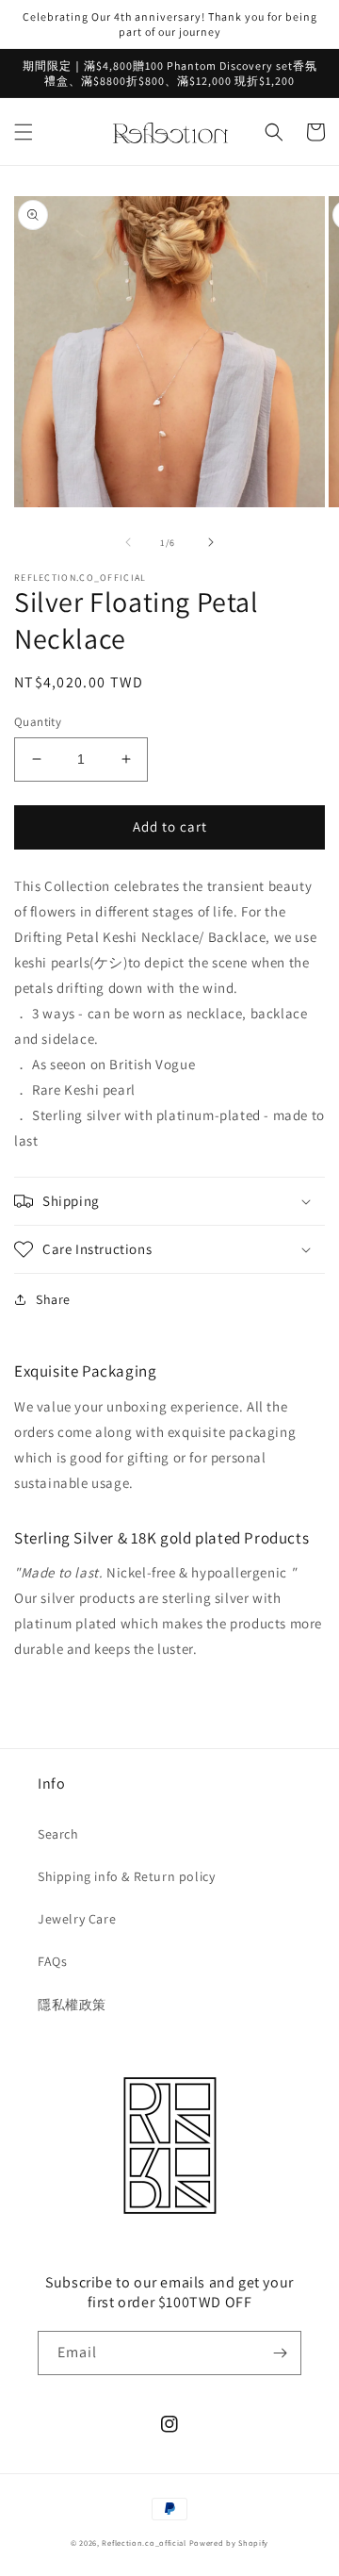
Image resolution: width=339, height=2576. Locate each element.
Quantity (38, 722)
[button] (24, 132)
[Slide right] (211, 542)
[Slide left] (128, 542)
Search (58, 1834)
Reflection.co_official (144, 2543)
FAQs (52, 1961)
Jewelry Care (77, 1919)
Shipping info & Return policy (126, 1876)
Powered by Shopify (229, 2543)
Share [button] (53, 1299)
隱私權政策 (72, 2005)
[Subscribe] (280, 2353)
